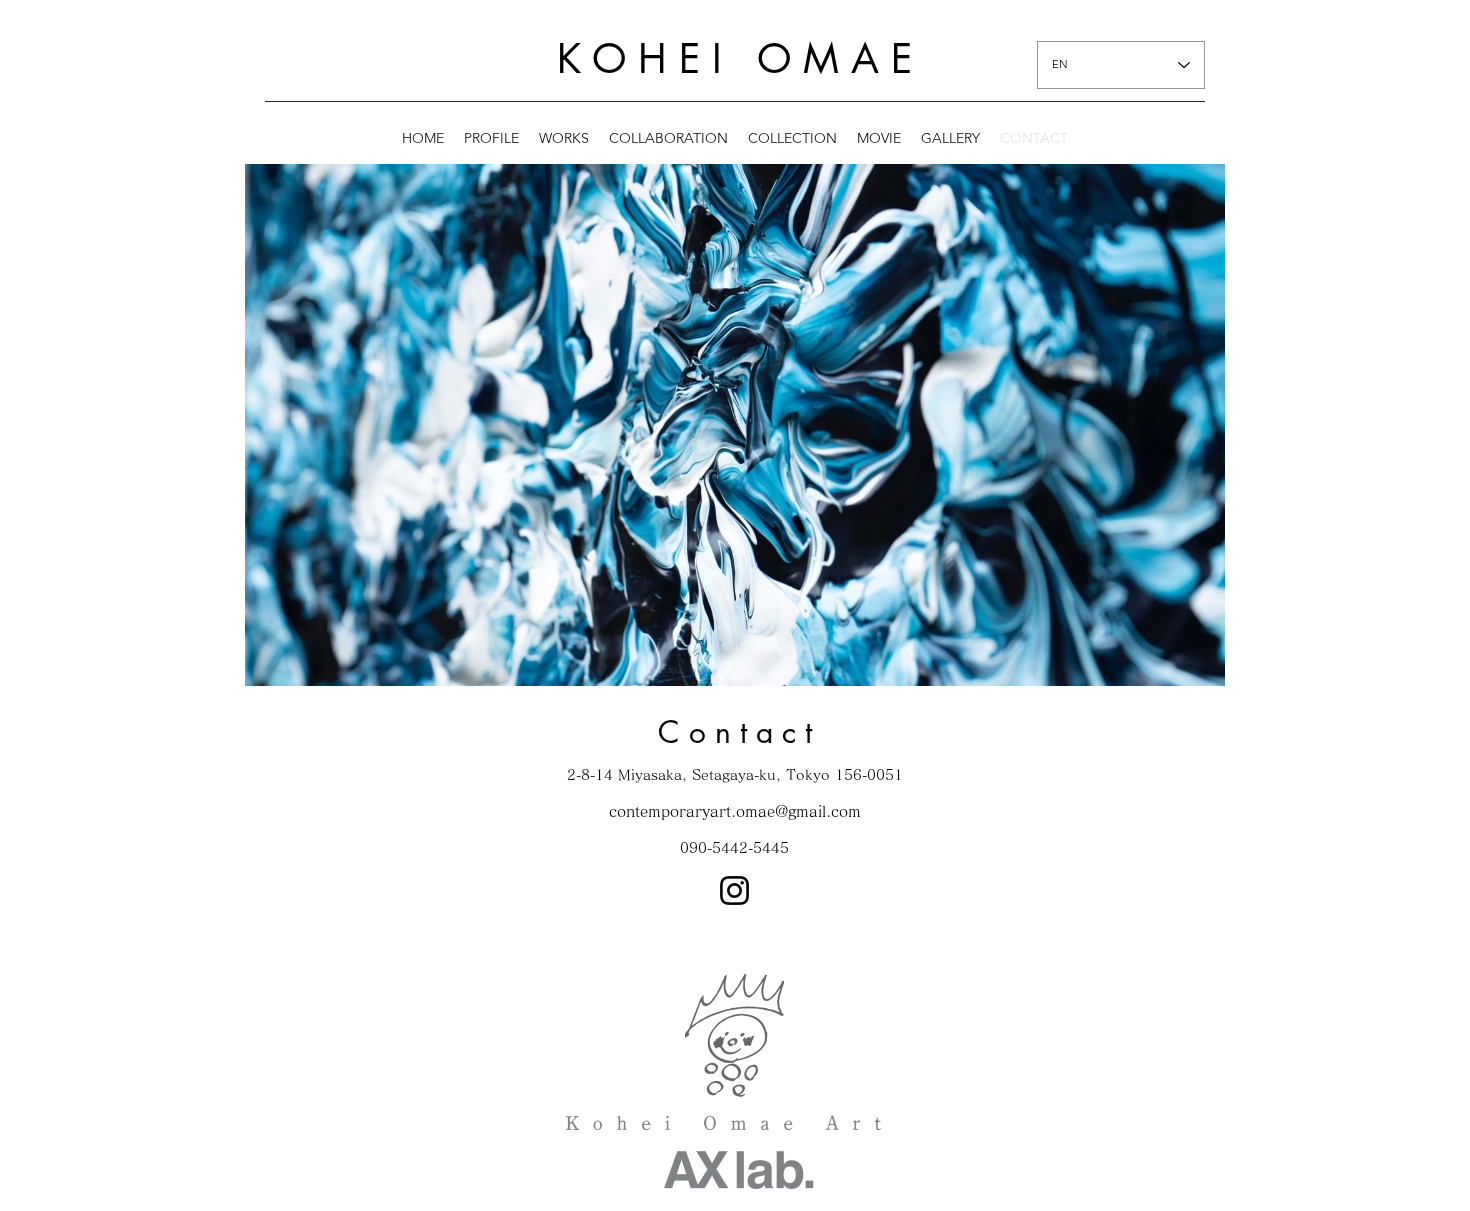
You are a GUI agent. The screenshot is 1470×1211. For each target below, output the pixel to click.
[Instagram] (734, 890)
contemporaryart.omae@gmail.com (735, 811)
